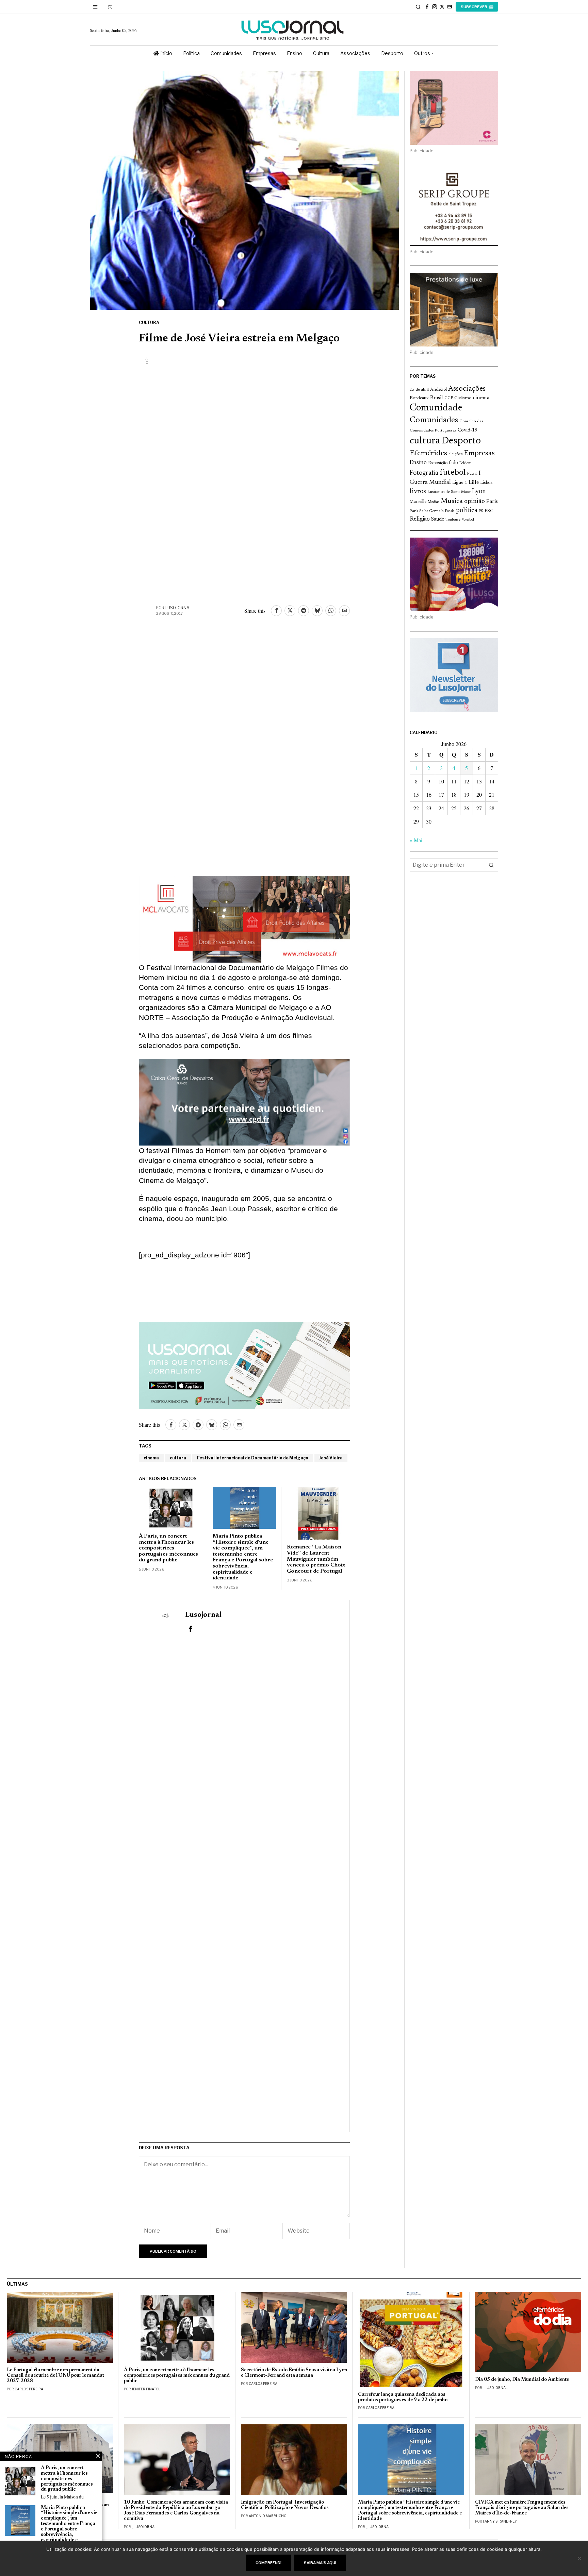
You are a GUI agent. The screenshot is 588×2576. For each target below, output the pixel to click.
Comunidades (434, 420)
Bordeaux (419, 398)
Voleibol (468, 520)
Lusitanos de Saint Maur (449, 492)
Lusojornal (179, 608)
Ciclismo (463, 398)
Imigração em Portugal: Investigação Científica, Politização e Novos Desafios (285, 2505)
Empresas (479, 454)
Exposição (438, 463)
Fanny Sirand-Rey (500, 2521)
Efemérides (428, 453)
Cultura (149, 323)
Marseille (418, 502)
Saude (438, 519)
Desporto (461, 441)
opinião (475, 502)
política (467, 511)
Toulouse (453, 520)
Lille (474, 483)
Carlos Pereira (29, 2389)
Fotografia (424, 473)
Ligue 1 (460, 483)
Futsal (472, 474)
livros (418, 492)
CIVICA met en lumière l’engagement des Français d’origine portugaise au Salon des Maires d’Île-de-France (522, 2508)
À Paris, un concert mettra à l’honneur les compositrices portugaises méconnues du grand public (168, 1548)
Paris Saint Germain (427, 511)
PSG (489, 511)
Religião (420, 519)
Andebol (438, 389)
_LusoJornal (495, 2388)
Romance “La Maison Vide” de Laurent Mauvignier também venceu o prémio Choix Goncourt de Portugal (316, 1559)
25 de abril (419, 390)
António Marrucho (268, 2516)
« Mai (416, 840)
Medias (434, 502)
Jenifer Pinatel (146, 2389)
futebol (453, 473)
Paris (492, 502)
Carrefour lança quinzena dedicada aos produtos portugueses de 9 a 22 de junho (403, 2397)
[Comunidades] (244, 1101)
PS (481, 511)
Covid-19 (468, 430)
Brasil (437, 398)
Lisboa (486, 483)
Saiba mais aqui (320, 2563)
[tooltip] (427, 7)
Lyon (479, 492)
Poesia (450, 511)
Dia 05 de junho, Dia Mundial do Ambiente (522, 2380)
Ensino (418, 463)
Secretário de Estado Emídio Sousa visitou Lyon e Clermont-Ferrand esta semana (294, 2373)
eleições (455, 454)
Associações (467, 389)
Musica (452, 501)
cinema (151, 1458)
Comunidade (436, 408)
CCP (449, 398)
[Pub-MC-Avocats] (244, 918)
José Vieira (331, 1458)
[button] (491, 865)
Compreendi (268, 2563)
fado (453, 463)
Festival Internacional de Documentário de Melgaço (253, 1458)
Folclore (465, 463)
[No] (579, 2558)
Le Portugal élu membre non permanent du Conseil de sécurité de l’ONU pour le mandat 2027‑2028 (55, 2376)
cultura (178, 1458)
